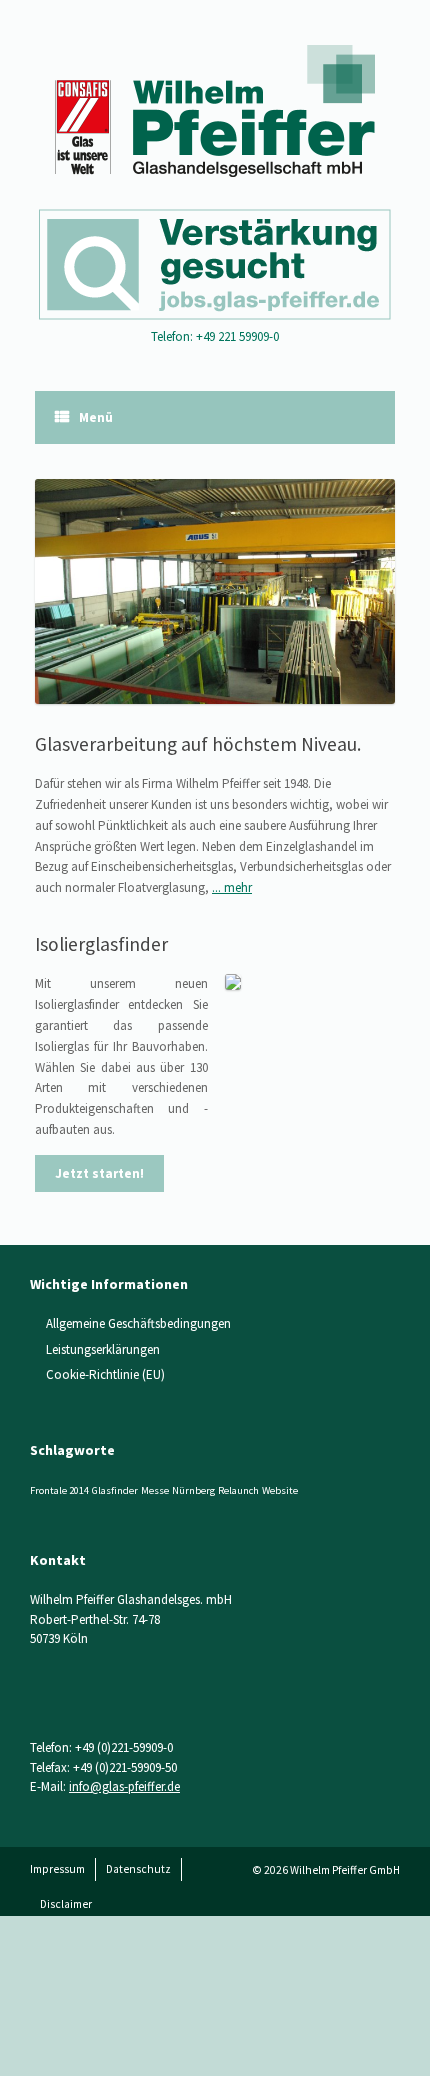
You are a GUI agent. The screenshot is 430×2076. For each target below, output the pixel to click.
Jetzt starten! (99, 1173)
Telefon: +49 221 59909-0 (215, 336)
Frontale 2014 (59, 1490)
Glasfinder (115, 1490)
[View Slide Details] (215, 591)
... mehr (232, 887)
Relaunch (238, 1490)
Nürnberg (193, 1490)
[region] (215, 591)
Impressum (57, 1869)
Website (280, 1490)
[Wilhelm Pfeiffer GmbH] (215, 111)
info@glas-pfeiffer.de (124, 1786)
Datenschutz (138, 1869)
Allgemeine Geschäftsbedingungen (138, 1323)
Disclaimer (66, 1904)
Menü (96, 417)
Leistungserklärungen (103, 1349)
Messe (155, 1490)
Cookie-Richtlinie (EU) (105, 1374)
